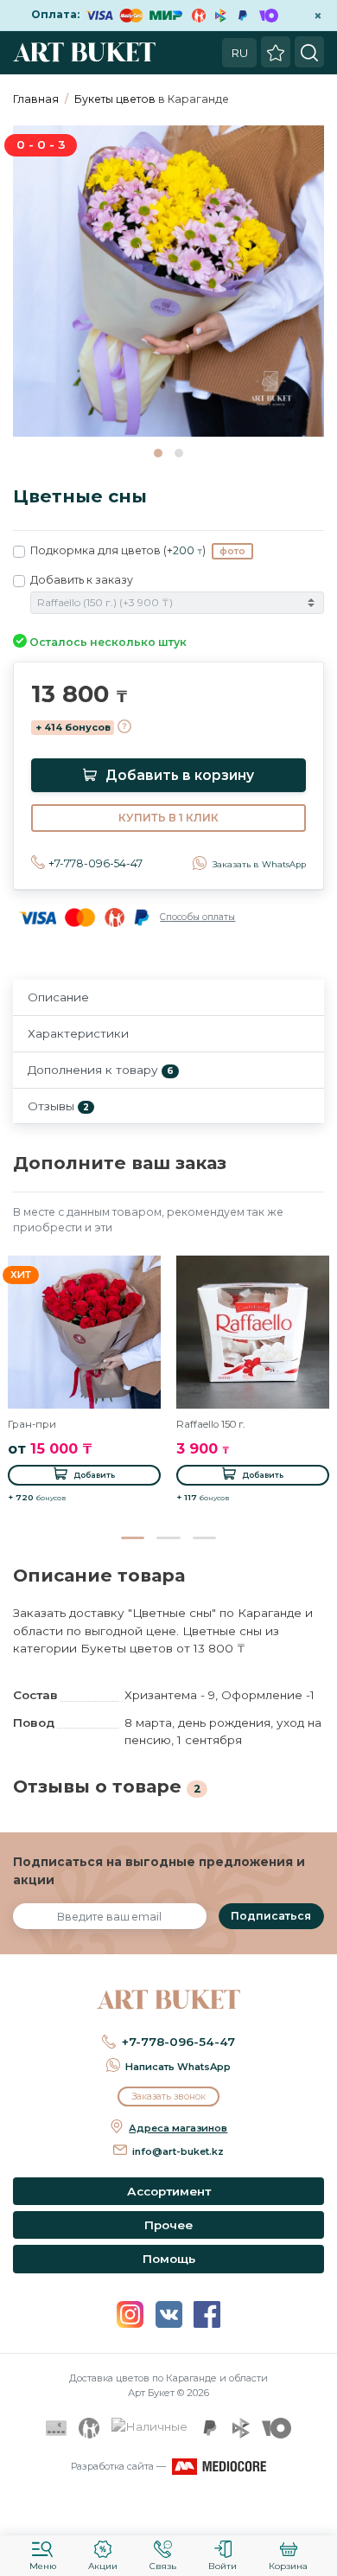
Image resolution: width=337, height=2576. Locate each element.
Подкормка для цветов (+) (138, 550)
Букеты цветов (115, 99)
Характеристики (78, 1033)
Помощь (169, 2259)
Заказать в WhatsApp (259, 864)
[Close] (318, 2511)
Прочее (168, 2225)
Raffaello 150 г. (210, 1424)
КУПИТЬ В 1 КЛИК (168, 818)
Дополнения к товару (101, 1070)
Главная (36, 99)
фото (232, 551)
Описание (58, 997)
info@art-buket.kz (178, 2151)
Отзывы (58, 1106)
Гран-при (32, 1424)
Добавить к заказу (82, 580)
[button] (158, 453)
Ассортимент (169, 2191)
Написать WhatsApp (178, 2067)
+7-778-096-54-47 (95, 863)
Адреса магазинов (178, 2128)
